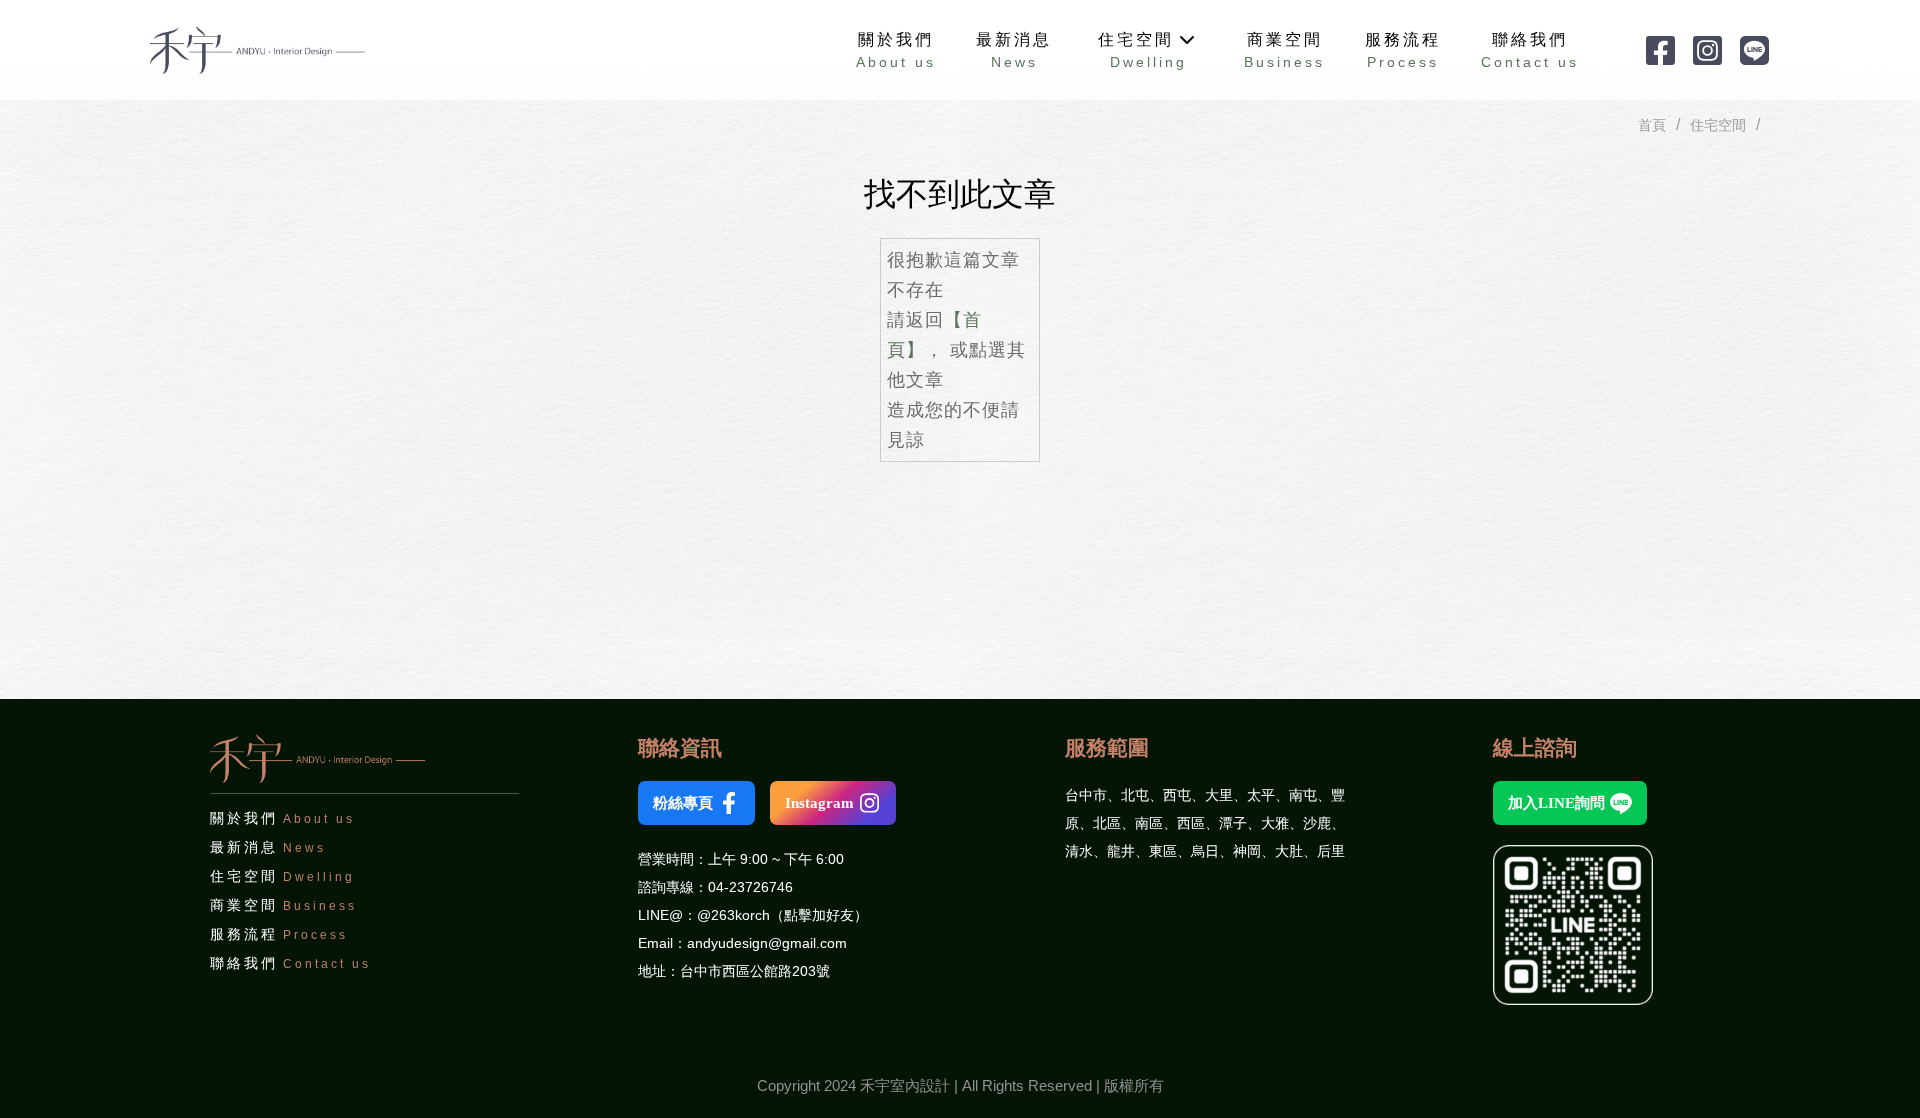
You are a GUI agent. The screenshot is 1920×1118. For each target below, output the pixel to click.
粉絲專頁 (683, 803)
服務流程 (279, 934)
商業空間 (283, 905)
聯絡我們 (1530, 50)
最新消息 (268, 847)
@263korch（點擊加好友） (782, 915)
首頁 (1652, 125)
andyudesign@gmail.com (767, 943)
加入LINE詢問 (1556, 803)
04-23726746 (750, 887)
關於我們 (896, 50)
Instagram (819, 803)
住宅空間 (1718, 125)
